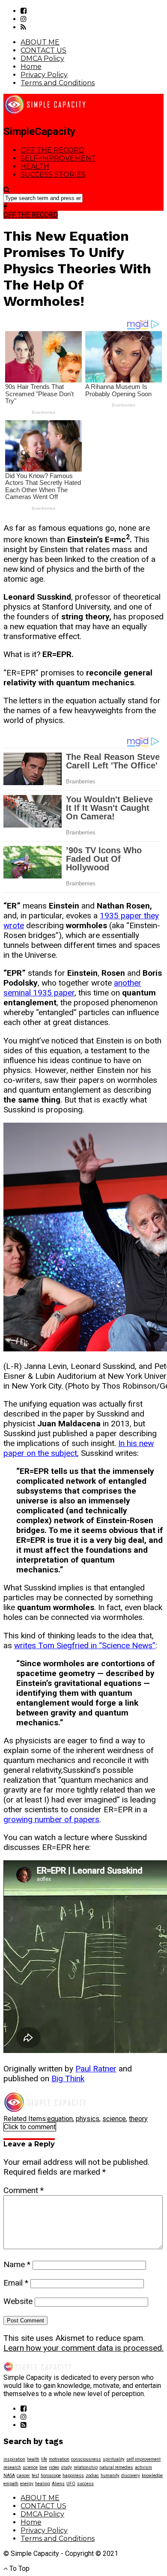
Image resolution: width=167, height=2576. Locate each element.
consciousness (86, 2459)
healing (43, 2484)
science (114, 2119)
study (66, 2467)
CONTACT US (43, 50)
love (43, 2467)
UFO (71, 2484)
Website (18, 2301)
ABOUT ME (40, 42)
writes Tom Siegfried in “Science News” (85, 1645)
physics (88, 2119)
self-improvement (143, 2459)
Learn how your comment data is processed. (83, 2348)
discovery (131, 2476)
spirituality (114, 2459)
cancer (23, 2476)
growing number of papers (51, 1819)
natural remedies (116, 2467)
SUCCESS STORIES (53, 175)
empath (11, 2484)
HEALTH (35, 166)
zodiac (92, 2476)
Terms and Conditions (58, 83)
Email (16, 2283)
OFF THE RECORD (52, 150)
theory (138, 2119)
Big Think (68, 2078)
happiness (73, 2476)
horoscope (51, 2476)
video (54, 2467)
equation (60, 2119)
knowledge (152, 2476)
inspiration (14, 2459)
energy (27, 2484)
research (12, 2467)
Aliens (58, 2484)
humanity (110, 2476)
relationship (86, 2467)
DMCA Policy (42, 58)
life (44, 2459)
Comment (24, 2190)
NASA (9, 2476)
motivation (59, 2459)
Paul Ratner (96, 2069)
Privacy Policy (44, 75)
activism (143, 2467)
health (33, 2459)
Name (17, 2264)
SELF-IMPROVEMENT (58, 158)
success (85, 2484)
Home (31, 67)
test (35, 2476)
